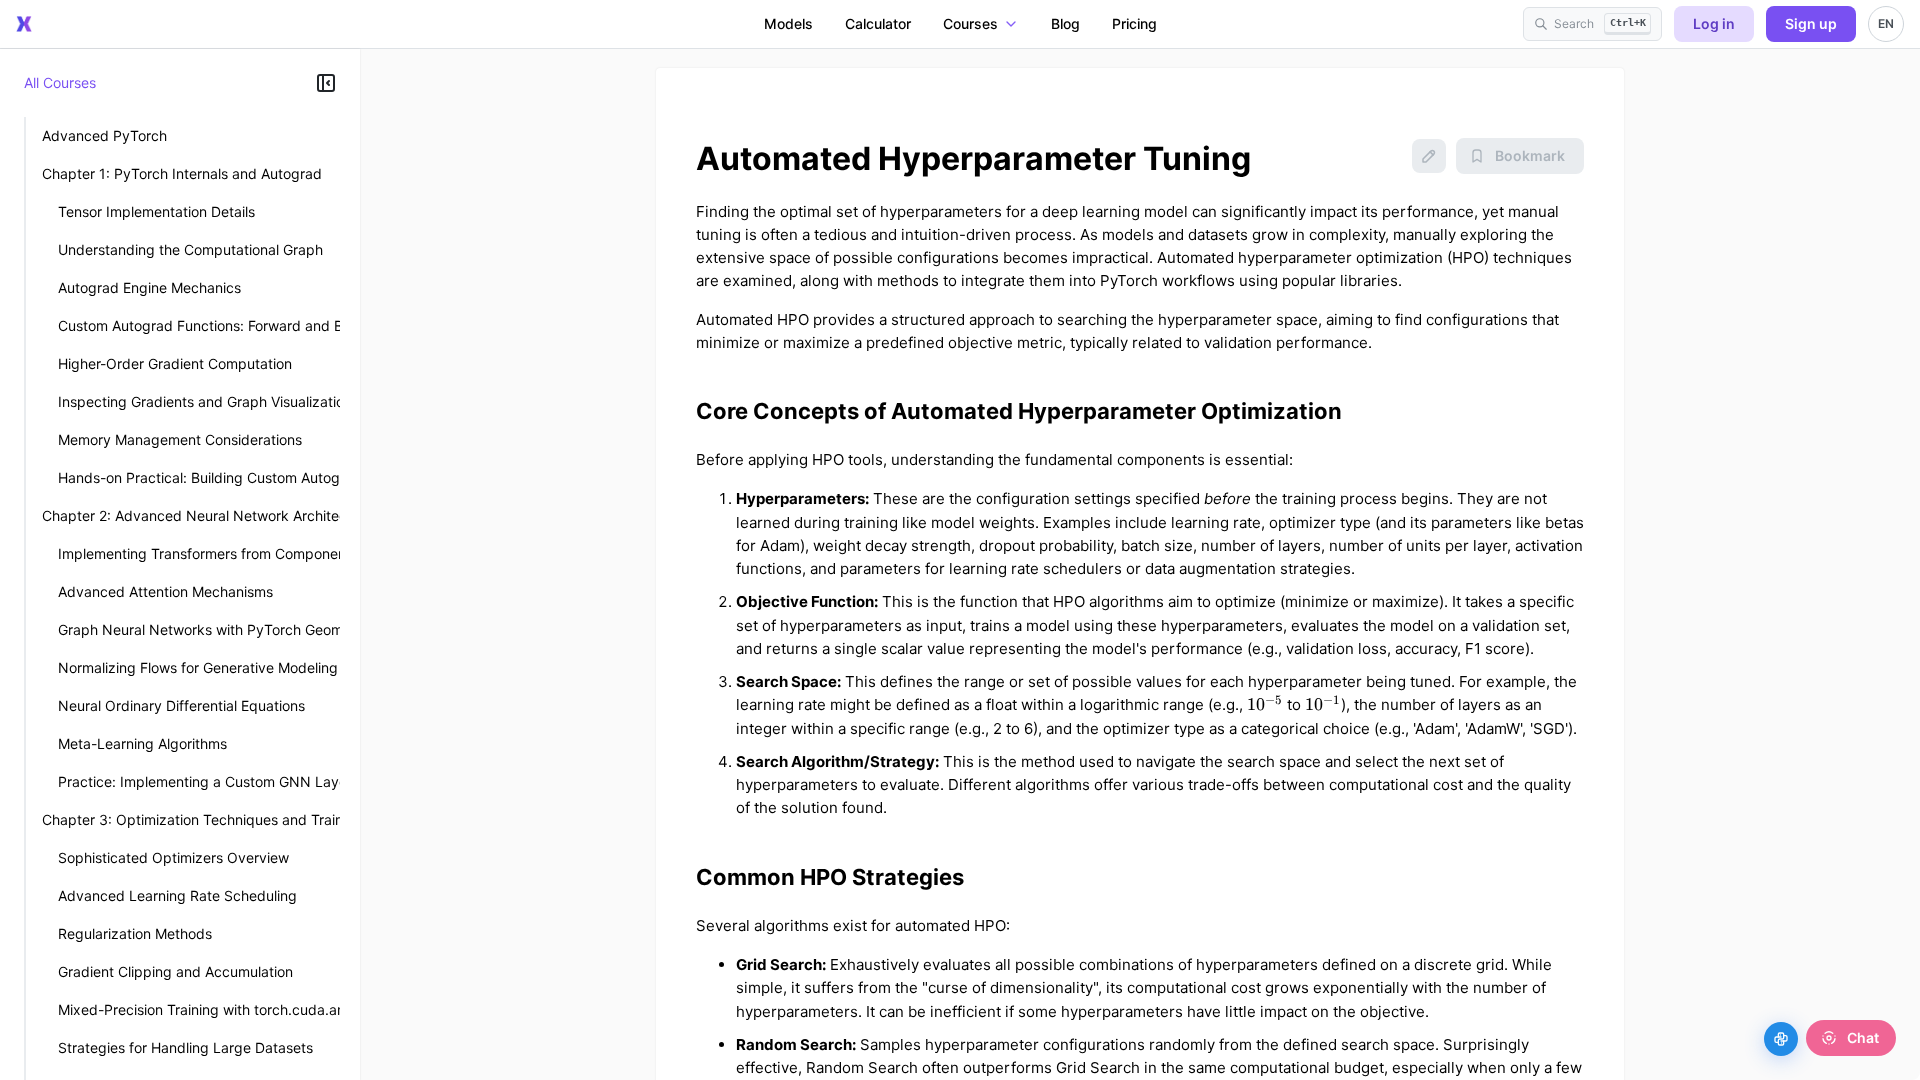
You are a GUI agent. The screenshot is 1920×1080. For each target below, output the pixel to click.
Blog (1065, 23)
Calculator (878, 23)
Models (788, 23)
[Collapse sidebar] (326, 83)
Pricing (1134, 23)
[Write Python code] (1781, 1039)
